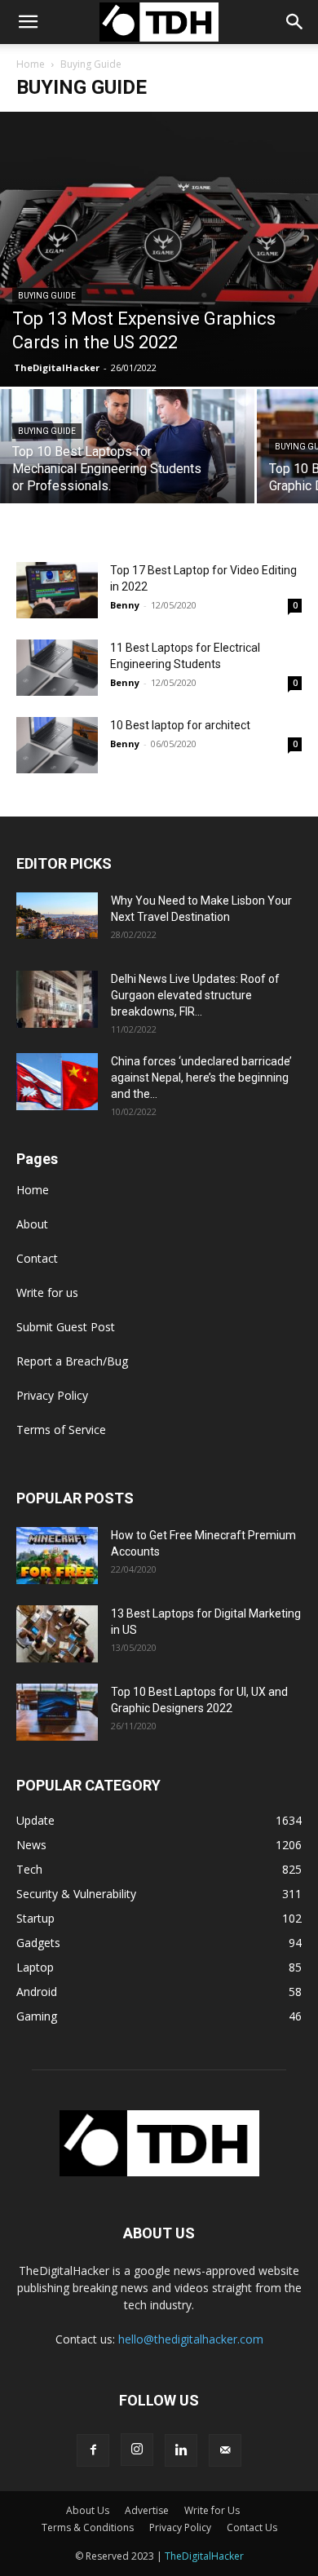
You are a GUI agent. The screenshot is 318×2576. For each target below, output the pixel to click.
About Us (88, 2510)
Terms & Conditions (88, 2527)
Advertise (147, 2510)
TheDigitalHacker (57, 367)
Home (31, 64)
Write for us (47, 1292)
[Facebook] (93, 2450)
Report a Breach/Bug (72, 1361)
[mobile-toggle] (28, 22)
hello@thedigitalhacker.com (191, 2339)
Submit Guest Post (66, 1327)
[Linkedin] (181, 2450)
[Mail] (225, 2450)
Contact (37, 1258)
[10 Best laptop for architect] (57, 745)
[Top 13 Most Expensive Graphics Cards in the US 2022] (159, 249)
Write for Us (212, 2510)
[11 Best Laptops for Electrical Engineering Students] (57, 668)
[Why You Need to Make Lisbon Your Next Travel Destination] (57, 915)
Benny (125, 605)
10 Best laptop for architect (180, 725)
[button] (295, 22)
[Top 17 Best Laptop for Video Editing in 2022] (57, 590)
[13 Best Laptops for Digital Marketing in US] (57, 1634)
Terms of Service (61, 1430)
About (32, 1224)
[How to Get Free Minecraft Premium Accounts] (57, 1556)
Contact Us (252, 2527)
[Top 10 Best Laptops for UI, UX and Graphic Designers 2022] (57, 1712)
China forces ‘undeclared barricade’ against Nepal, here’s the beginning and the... (201, 1078)
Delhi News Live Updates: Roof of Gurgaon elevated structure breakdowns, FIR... (195, 995)
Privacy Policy (52, 1395)
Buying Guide (47, 296)
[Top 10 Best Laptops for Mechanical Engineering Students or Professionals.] (127, 451)
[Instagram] (137, 2450)
